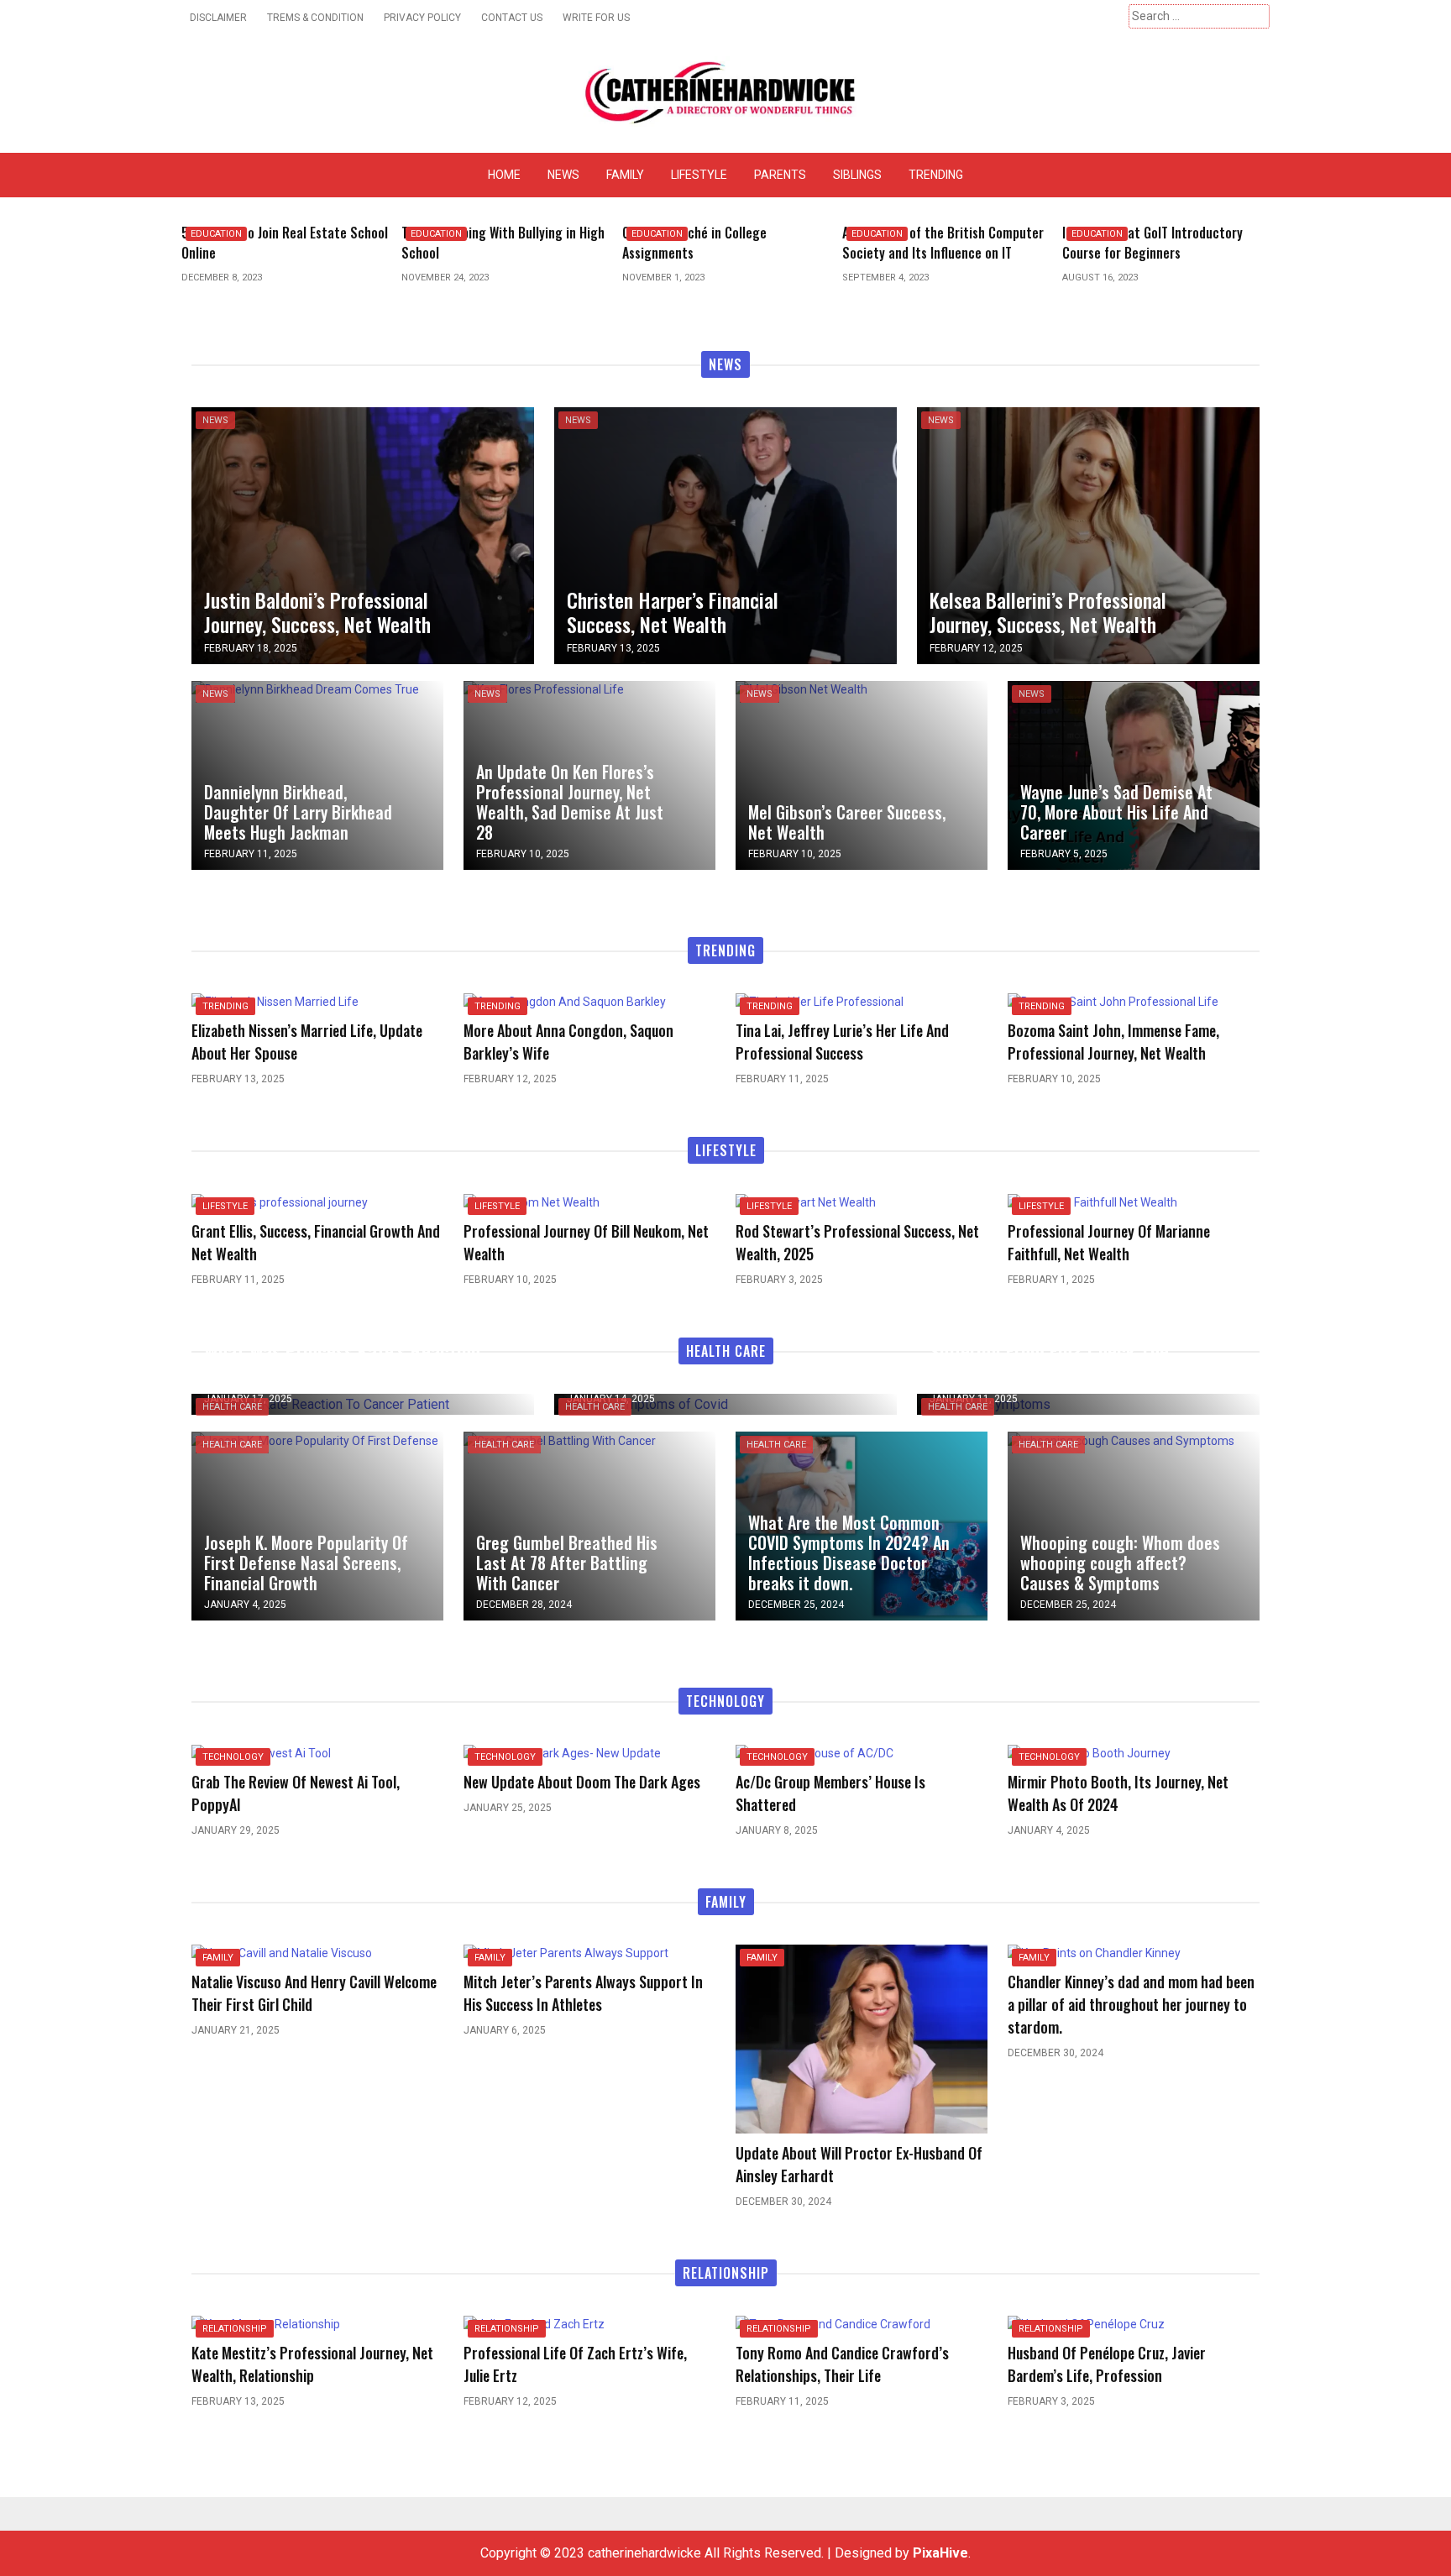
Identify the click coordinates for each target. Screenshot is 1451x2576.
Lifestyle (699, 175)
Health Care (232, 1407)
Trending (936, 175)
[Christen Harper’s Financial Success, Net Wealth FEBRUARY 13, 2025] (725, 534)
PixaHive (940, 2553)
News (563, 175)
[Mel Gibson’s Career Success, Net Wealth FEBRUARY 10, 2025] (801, 689)
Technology (233, 1757)
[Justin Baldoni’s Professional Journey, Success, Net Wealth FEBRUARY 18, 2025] (363, 534)
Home (504, 175)
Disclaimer (218, 18)
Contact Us (512, 18)
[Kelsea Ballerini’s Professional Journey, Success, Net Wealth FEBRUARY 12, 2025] (1088, 534)
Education (216, 234)
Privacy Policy (422, 18)
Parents (780, 175)
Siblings (857, 175)
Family (625, 175)
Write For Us (596, 18)
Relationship (235, 2329)
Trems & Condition (315, 18)
